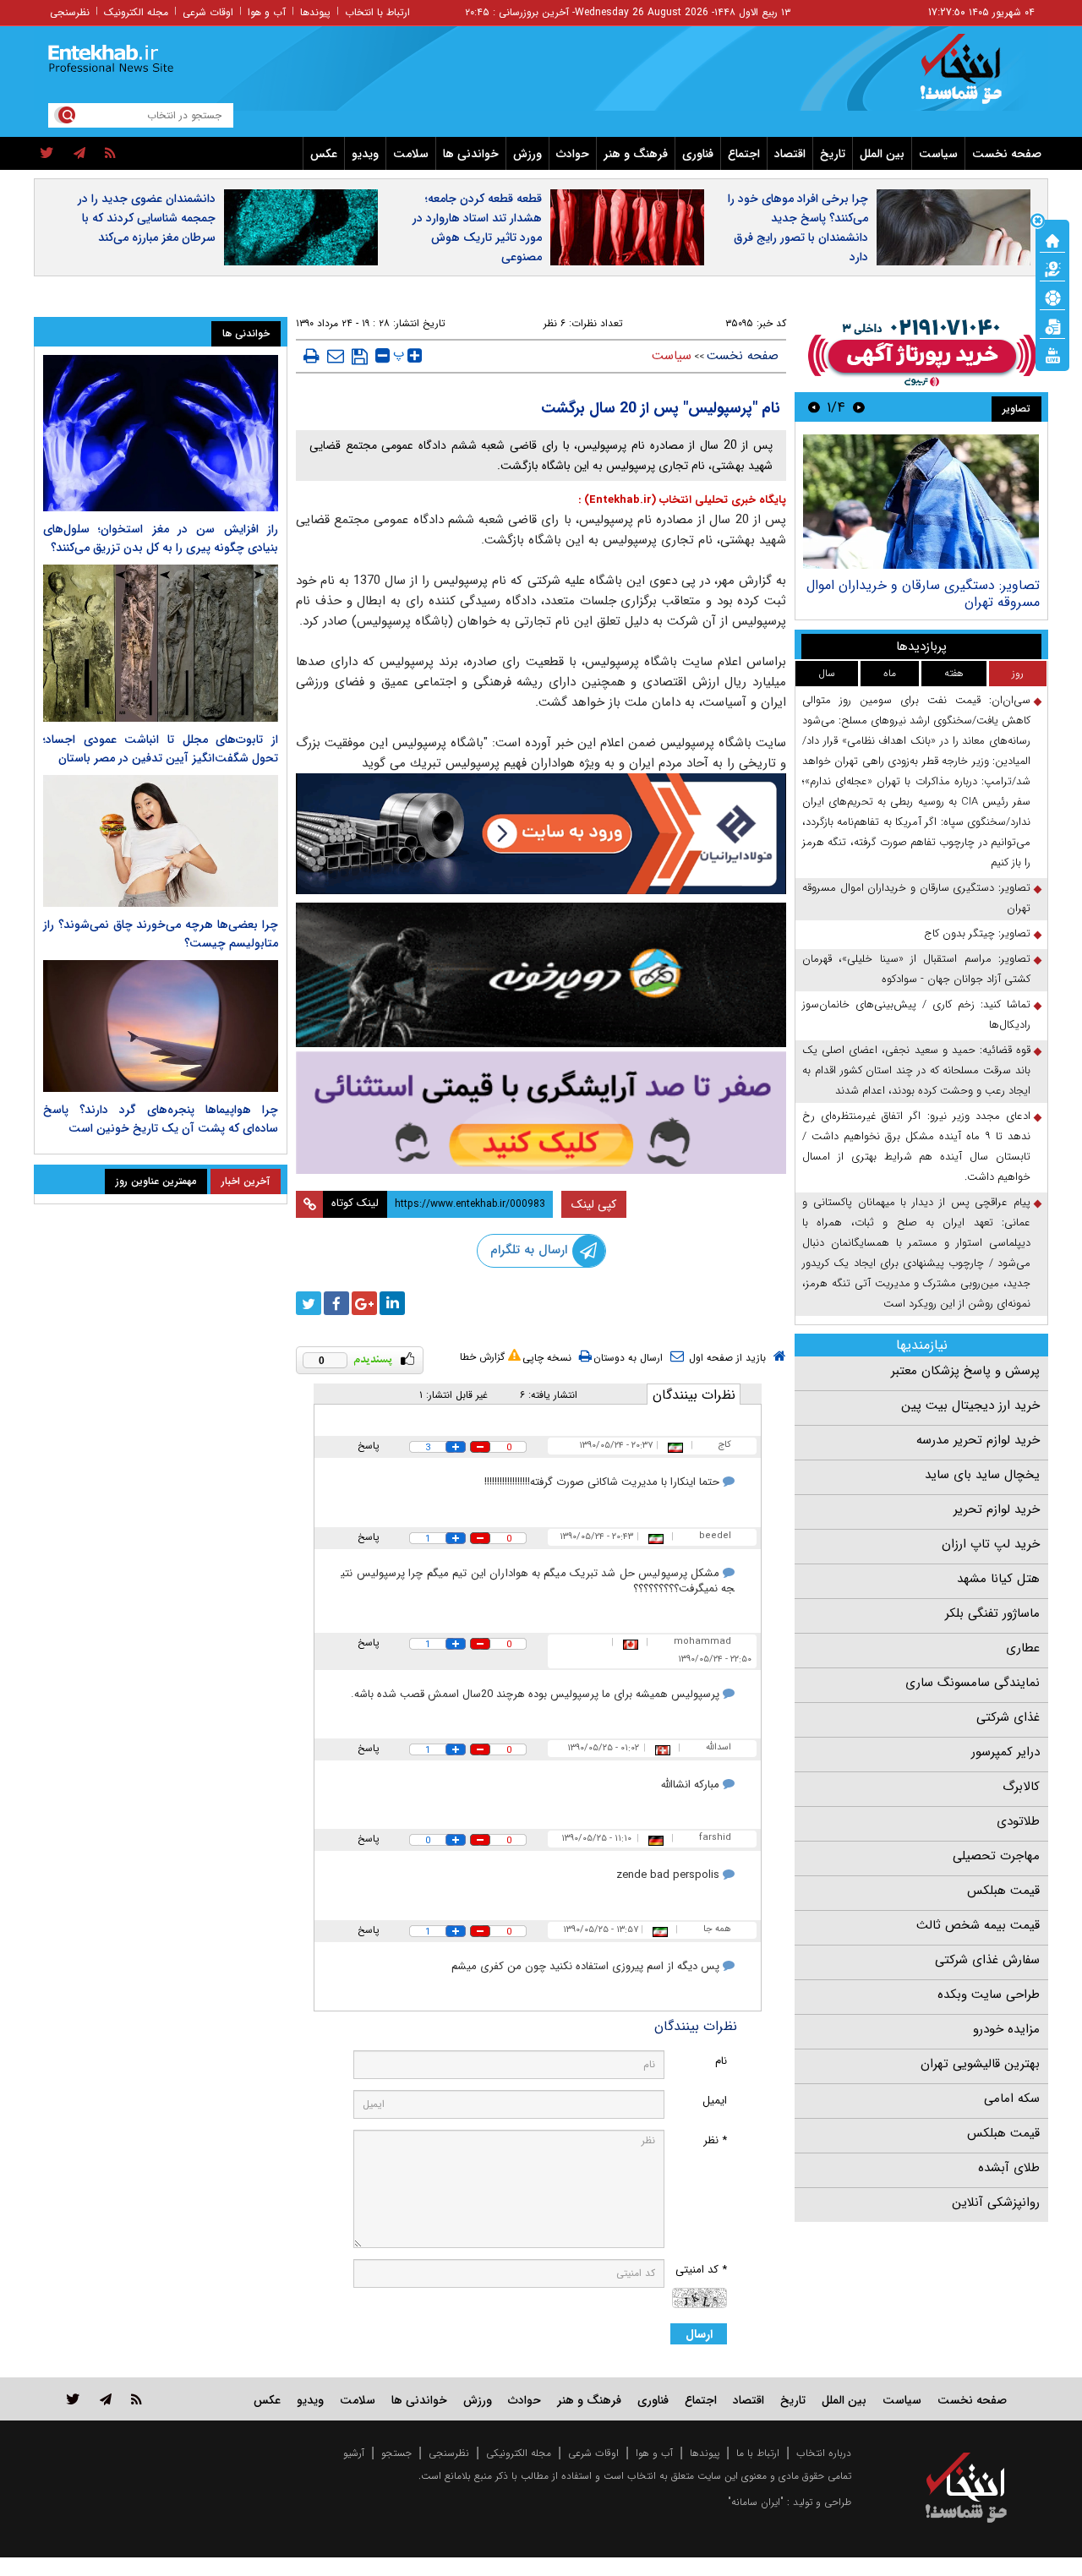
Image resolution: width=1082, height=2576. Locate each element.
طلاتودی (1018, 1821)
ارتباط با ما (758, 2453)
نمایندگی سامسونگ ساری (973, 1683)
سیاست (938, 154)
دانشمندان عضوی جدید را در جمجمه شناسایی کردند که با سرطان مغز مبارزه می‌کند (147, 218)
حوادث (573, 154)
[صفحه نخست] (1052, 239)
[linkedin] (392, 1303)
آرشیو (354, 2453)
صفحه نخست (1007, 154)
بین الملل (882, 154)
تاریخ (833, 154)
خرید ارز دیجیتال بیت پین (970, 1405)
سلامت (411, 154)
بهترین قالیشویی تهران (980, 2064)
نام (721, 2061)
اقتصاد (790, 154)
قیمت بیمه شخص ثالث (978, 1925)
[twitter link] (73, 2399)
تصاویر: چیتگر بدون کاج (977, 933)
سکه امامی (1012, 2098)
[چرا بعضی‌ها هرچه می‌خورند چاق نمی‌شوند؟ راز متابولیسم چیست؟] (161, 841)
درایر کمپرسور (1005, 1752)
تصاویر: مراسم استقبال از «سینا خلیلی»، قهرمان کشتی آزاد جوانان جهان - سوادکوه (926, 594)
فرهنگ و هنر (636, 154)
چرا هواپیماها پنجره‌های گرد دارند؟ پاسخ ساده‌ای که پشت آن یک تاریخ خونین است (161, 1119)
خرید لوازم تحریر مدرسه (978, 1440)
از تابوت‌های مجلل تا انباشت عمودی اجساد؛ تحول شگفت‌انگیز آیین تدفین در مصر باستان (161, 749)
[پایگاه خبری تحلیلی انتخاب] (974, 77)
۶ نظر (555, 323)
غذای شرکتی (1008, 1717)
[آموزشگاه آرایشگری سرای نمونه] (541, 1113)
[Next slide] (814, 407)
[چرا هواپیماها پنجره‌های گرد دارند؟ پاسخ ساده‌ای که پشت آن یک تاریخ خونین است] (161, 1026)
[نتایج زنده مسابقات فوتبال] (1052, 354)
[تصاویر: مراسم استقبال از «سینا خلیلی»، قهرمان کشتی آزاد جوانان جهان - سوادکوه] (921, 502)
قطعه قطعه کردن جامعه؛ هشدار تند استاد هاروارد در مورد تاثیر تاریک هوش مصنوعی (477, 228)
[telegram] (79, 154)
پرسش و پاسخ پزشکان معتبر (965, 1371)
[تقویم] (1052, 325)
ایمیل (715, 2101)
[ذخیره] (360, 357)
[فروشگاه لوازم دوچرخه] (541, 975)
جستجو (396, 2453)
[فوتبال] (1052, 297)
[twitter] (47, 154)
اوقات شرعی (208, 12)
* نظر (715, 2140)
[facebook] (336, 1303)
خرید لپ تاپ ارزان (991, 1544)
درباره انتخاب (824, 2453)
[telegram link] (106, 2399)
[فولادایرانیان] (541, 834)
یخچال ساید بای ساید (982, 1475)
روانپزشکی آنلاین (996, 2202)
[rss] (110, 154)
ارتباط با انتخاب (377, 12)
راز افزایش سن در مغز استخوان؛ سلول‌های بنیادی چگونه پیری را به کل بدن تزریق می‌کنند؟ (161, 538)
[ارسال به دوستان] (336, 356)
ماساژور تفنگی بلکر (992, 1613)
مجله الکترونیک (136, 12)
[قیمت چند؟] (1052, 268)
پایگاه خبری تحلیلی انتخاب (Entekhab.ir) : (682, 500)
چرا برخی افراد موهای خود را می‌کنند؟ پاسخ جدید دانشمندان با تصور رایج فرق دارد (798, 228)
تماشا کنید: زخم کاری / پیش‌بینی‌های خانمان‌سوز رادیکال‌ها (916, 1015)
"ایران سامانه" (756, 2502)
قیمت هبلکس (1003, 1891)
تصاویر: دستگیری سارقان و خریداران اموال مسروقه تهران (916, 898)
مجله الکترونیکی (519, 2453)
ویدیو (365, 154)
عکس (324, 154)
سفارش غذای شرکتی (987, 1960)
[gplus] (364, 1303)
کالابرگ (1021, 1787)
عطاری (1023, 1648)
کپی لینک (594, 1204)
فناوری (698, 154)
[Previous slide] (859, 407)
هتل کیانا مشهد (998, 1579)
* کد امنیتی (701, 2270)
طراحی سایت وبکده (989, 1995)
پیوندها (315, 12)
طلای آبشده (1009, 2168)
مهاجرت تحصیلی (996, 1856)
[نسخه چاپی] (311, 356)
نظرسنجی (70, 12)
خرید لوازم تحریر (997, 1509)
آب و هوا (267, 12)
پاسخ (369, 1446)
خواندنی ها (471, 154)
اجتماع (744, 154)
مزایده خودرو (1006, 2029)
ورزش (527, 154)
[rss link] (137, 2399)
